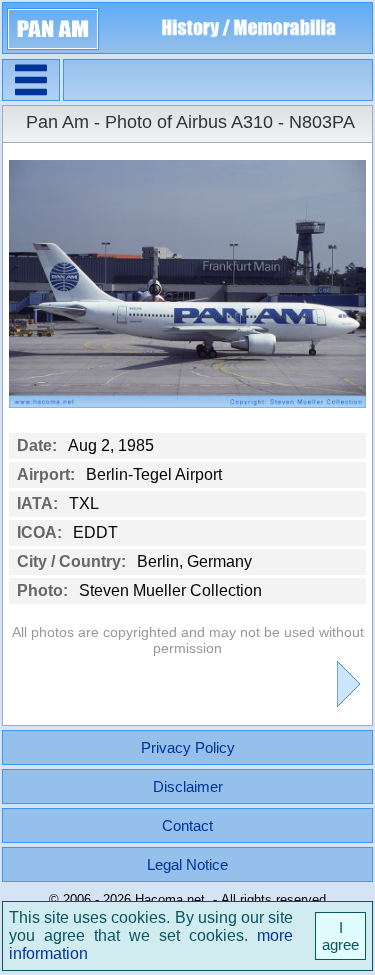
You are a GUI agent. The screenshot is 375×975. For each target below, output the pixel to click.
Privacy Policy (188, 747)
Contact (187, 825)
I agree (340, 936)
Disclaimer (188, 786)
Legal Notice (187, 864)
